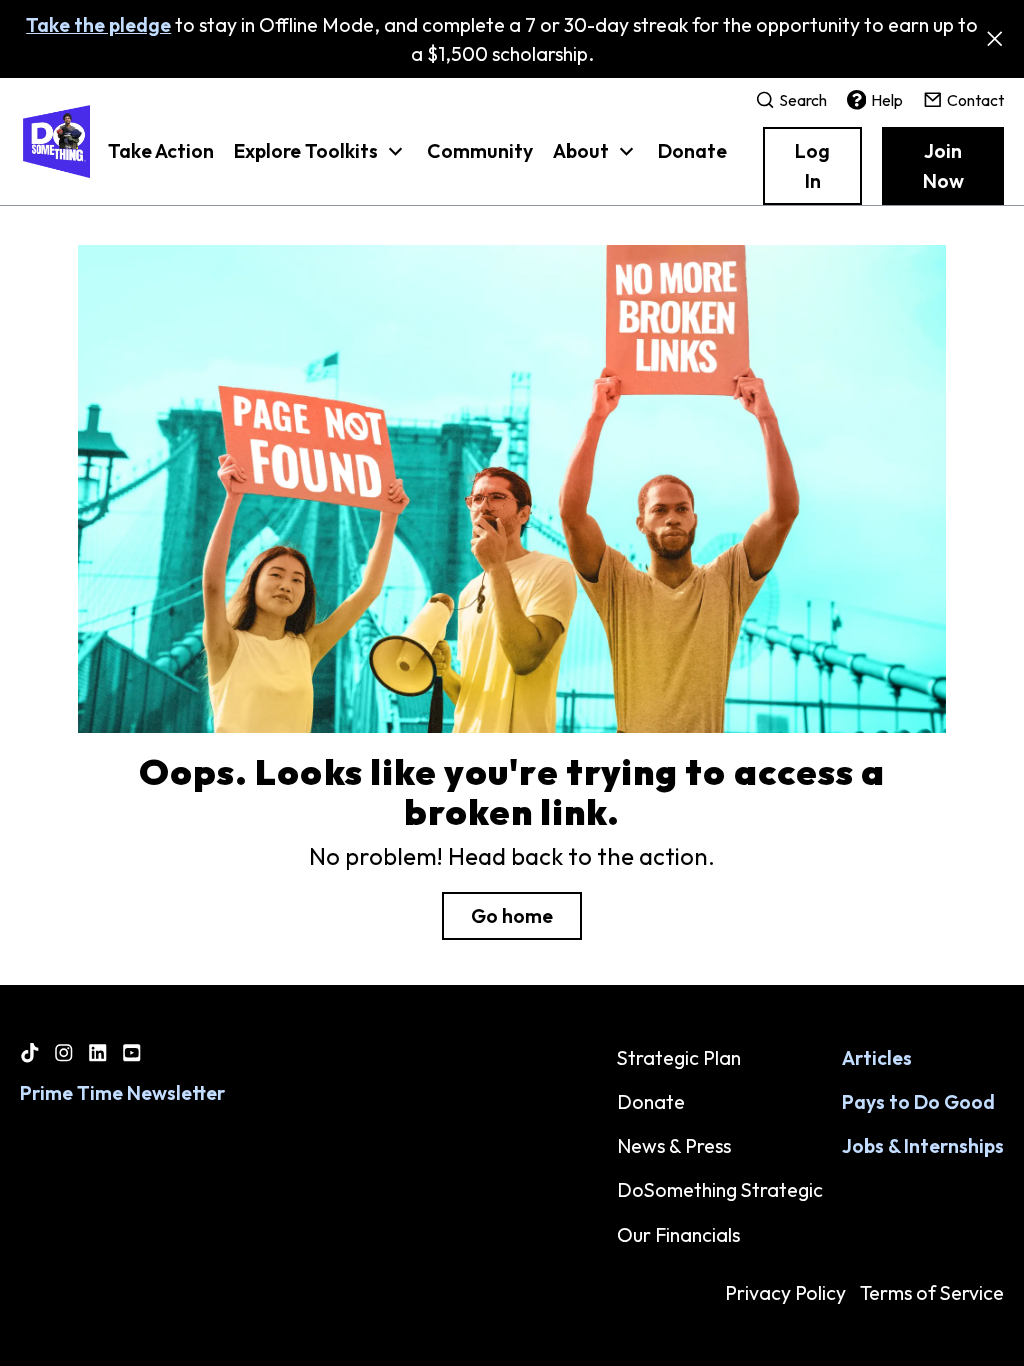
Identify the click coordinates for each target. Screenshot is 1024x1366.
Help (887, 100)
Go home (512, 915)
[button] (321, 161)
